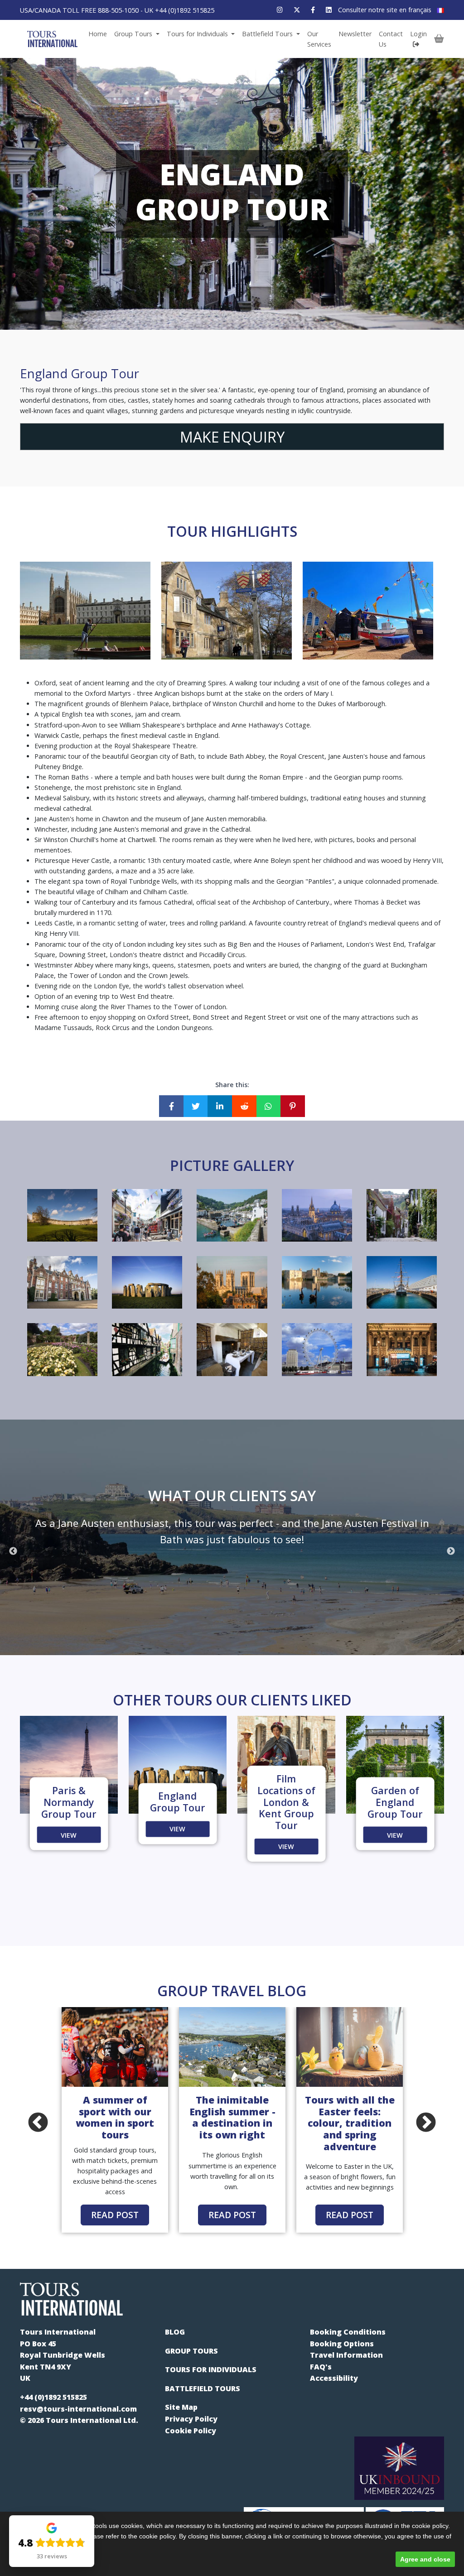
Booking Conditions (348, 2332)
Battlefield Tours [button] (268, 34)
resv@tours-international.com (78, 2409)
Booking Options (342, 2344)
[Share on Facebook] (171, 1106)
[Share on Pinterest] (293, 1106)
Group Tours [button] (134, 34)
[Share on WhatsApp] (269, 1106)
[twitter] (297, 10)
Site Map (181, 2407)
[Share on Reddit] (244, 1106)
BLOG (175, 2332)
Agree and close (425, 2559)
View (69, 1835)
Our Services (319, 39)
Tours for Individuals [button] (198, 34)
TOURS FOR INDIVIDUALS (211, 2369)
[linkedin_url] (329, 10)
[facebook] (313, 10)
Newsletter (355, 34)
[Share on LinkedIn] (220, 1106)
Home (98, 34)
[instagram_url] (280, 10)
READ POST (115, 2215)
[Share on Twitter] (196, 1106)
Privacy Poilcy (191, 2419)
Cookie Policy (191, 2431)
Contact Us (391, 39)
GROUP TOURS (191, 2351)
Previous (13, 1551)
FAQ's (321, 2367)
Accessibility (334, 2378)
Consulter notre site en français (386, 10)
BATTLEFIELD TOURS (203, 2388)
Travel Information (346, 2355)
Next (451, 1551)
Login (418, 34)
